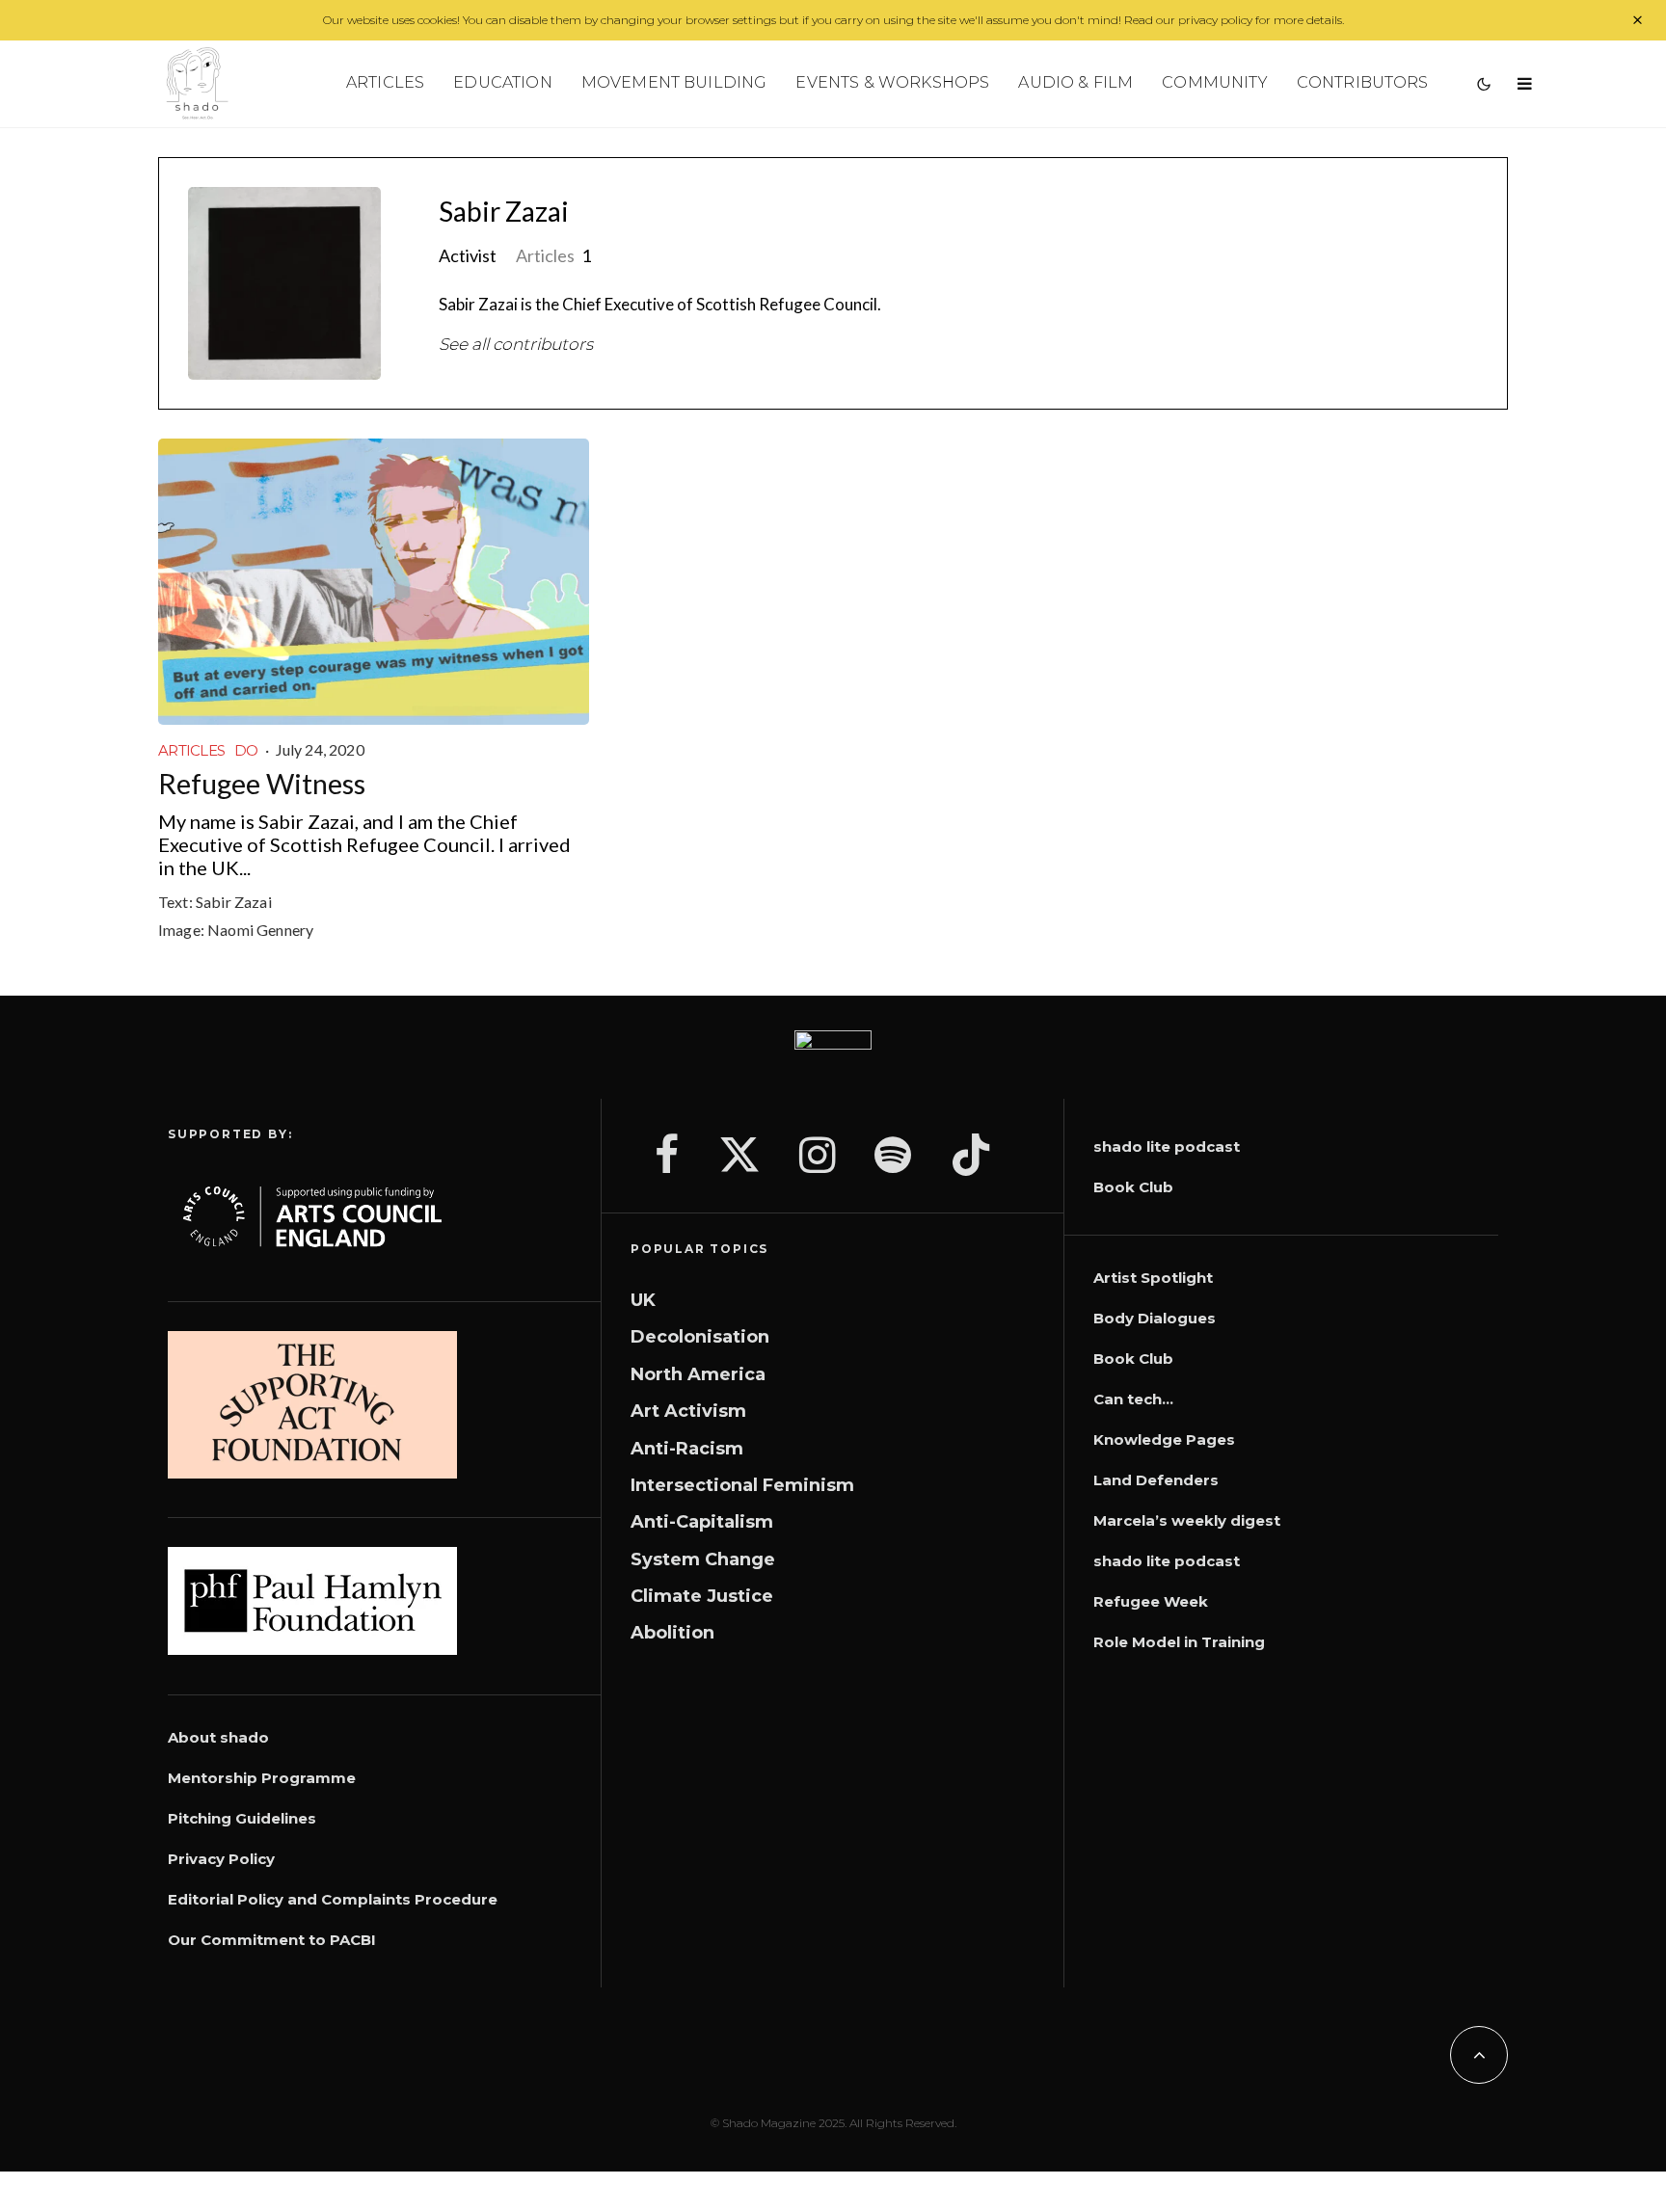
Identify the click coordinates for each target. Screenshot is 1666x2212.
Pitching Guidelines (242, 1818)
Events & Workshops (892, 82)
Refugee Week (1151, 1601)
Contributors (1363, 82)
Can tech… (1133, 1399)
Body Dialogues (1155, 1318)
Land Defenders (1156, 1480)
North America (698, 1374)
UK (643, 1300)
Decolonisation (700, 1337)
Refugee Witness (262, 784)
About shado (218, 1737)
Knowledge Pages (1164, 1439)
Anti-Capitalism (702, 1522)
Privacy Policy (221, 1859)
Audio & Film (1075, 82)
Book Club (1133, 1187)
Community (1214, 82)
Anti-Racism (687, 1449)
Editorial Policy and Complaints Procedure (333, 1899)
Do (246, 750)
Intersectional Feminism (742, 1485)
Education (502, 82)
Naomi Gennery (260, 930)
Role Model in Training (1179, 1642)
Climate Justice (702, 1596)
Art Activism (688, 1411)
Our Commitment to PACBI (272, 1940)
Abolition (672, 1633)
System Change (703, 1559)
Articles (385, 82)
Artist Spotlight (1153, 1278)
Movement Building (674, 82)
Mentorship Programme (262, 1778)
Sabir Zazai (504, 211)
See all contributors (516, 344)
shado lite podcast (1167, 1146)
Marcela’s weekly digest (1187, 1520)
